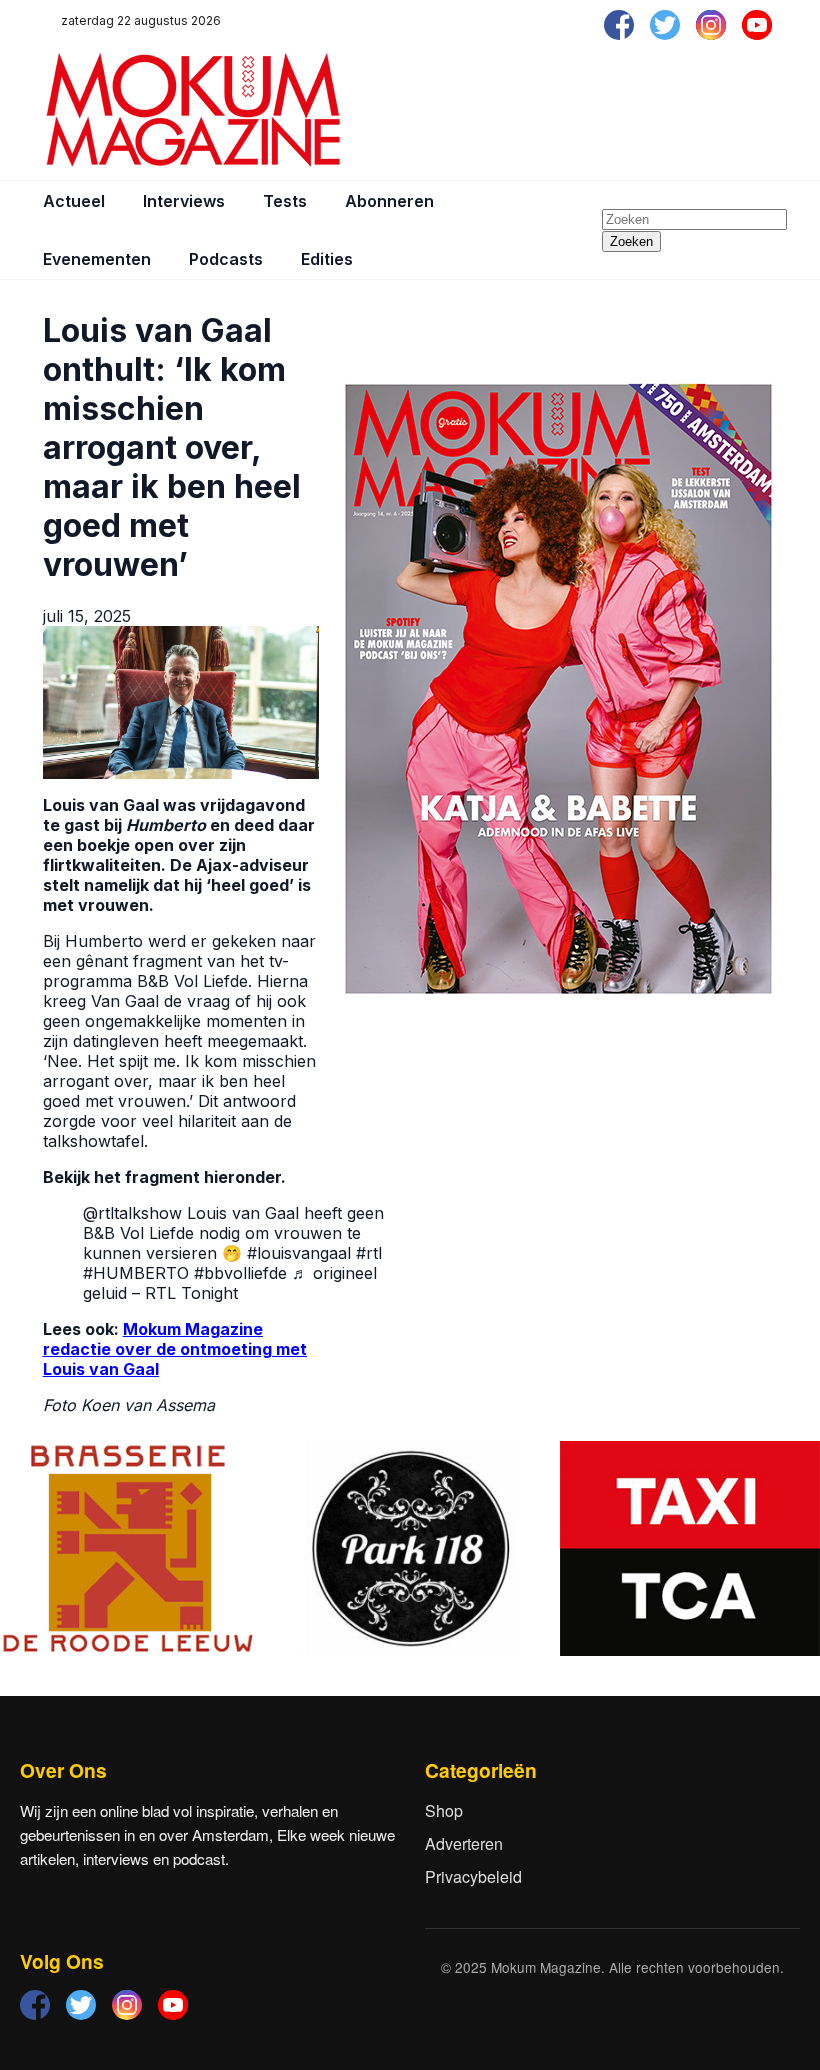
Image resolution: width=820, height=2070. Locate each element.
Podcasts (226, 259)
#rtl (369, 1253)
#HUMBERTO (136, 1273)
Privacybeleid (473, 1876)
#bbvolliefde (240, 1273)
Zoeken (631, 241)
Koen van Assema (148, 1405)
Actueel (74, 201)
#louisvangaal (299, 1253)
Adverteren (464, 1843)
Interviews (184, 201)
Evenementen (97, 259)
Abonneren (389, 201)
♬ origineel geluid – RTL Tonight (230, 1283)
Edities (327, 259)
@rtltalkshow (132, 1213)
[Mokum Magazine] (193, 110)
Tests (285, 201)
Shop (444, 1810)
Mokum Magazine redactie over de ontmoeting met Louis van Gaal (175, 1349)
